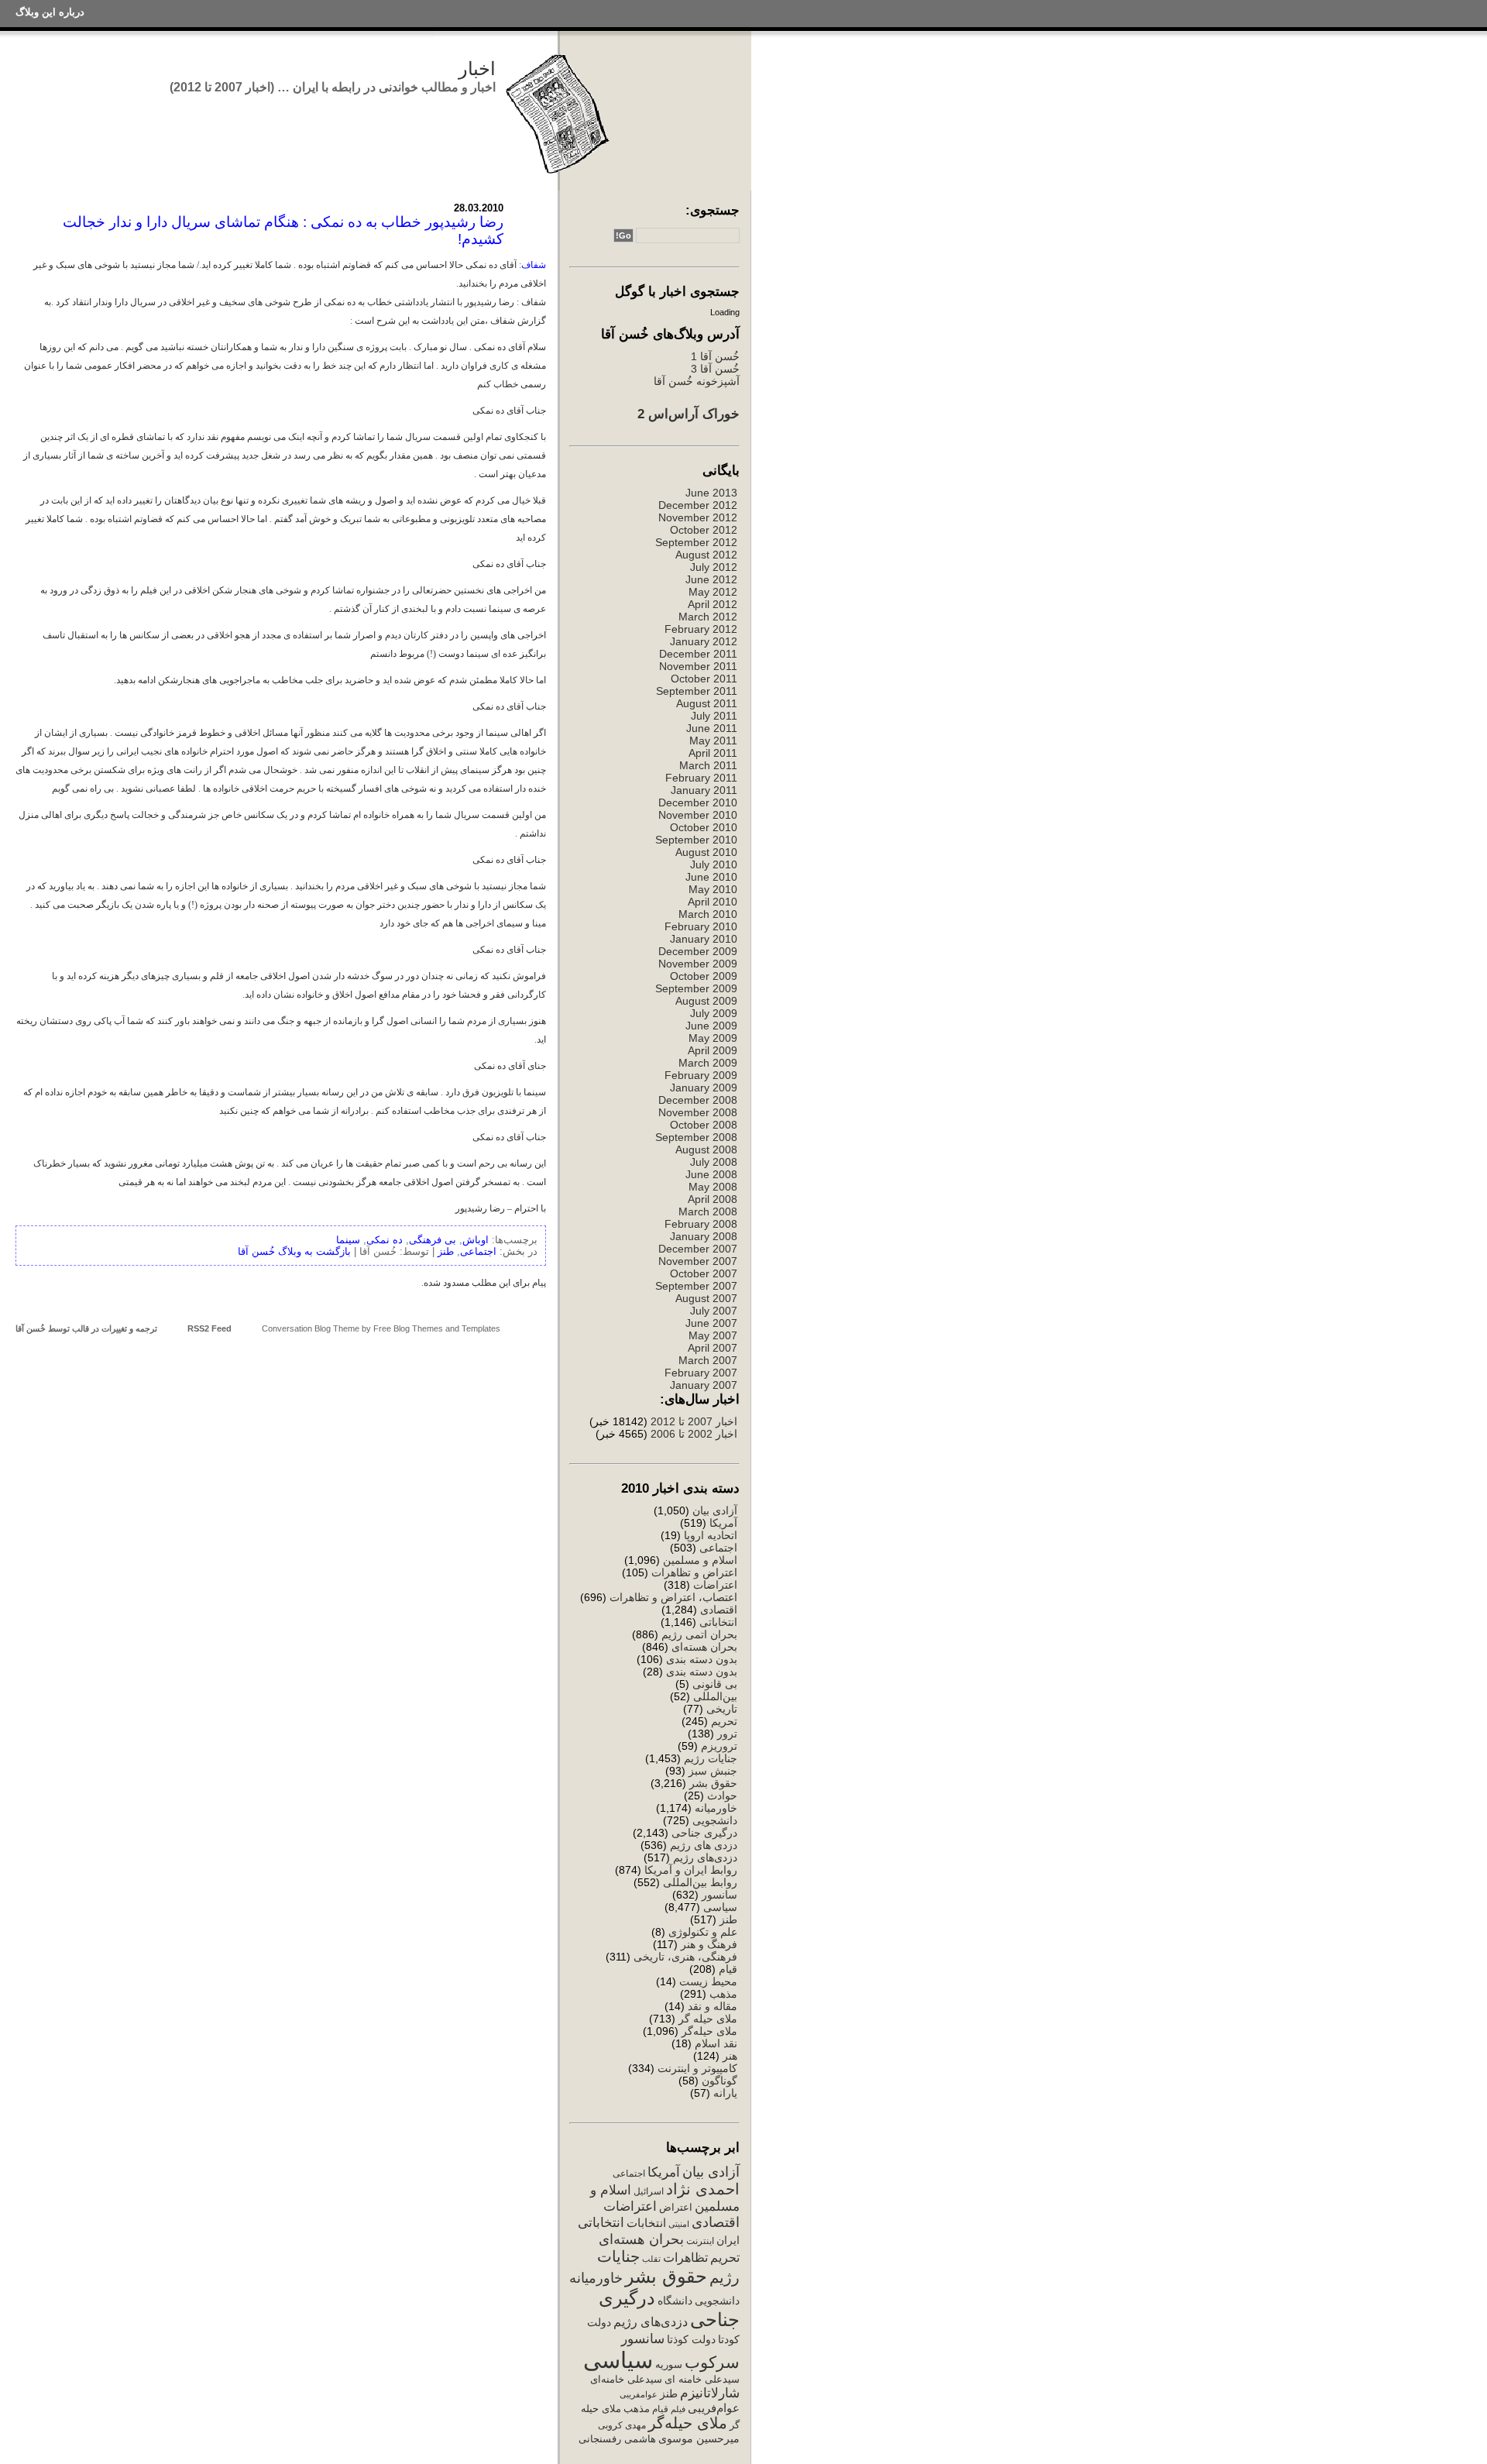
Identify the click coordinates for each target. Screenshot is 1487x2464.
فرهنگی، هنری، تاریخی (685, 1957)
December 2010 (698, 802)
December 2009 (698, 951)
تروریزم (719, 1746)
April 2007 (713, 1348)
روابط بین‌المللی (700, 1882)
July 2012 (714, 567)
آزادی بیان (715, 1510)
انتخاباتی (718, 1622)
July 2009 (714, 1013)
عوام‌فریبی (714, 2408)
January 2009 (704, 1088)
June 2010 (711, 877)
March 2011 (708, 765)
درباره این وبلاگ (50, 12)
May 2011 (713, 741)
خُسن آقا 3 (715, 369)
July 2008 (714, 1162)
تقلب (651, 2259)
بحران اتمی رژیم (699, 1634)
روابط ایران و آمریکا (691, 1870)
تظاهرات (685, 2258)
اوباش (476, 1240)
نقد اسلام (716, 2043)
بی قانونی (715, 1684)
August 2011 (707, 703)
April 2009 (713, 1050)
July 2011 (714, 716)
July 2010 (714, 864)
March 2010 (708, 914)
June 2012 (711, 579)
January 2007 (704, 1385)
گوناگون (719, 2081)
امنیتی (679, 2224)
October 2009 (704, 976)
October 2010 (704, 827)
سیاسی (720, 1907)
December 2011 (698, 654)
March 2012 (708, 617)
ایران (728, 2240)
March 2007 (708, 1360)
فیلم (678, 2409)
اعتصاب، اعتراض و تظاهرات (673, 1597)
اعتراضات (715, 1585)
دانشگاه (675, 2301)
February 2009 (701, 1075)
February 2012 (701, 629)
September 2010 (696, 840)
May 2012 (713, 592)
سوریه (669, 2364)
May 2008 (713, 1187)
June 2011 (712, 728)
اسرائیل (649, 2191)
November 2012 (698, 517)
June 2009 (711, 1026)
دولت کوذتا (691, 2340)
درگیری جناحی (704, 1833)
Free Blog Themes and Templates (437, 1328)
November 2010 (698, 815)
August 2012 (706, 555)
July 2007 (714, 1311)
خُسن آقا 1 (715, 356)
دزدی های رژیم (704, 1845)
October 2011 (704, 679)
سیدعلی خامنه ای (702, 2379)
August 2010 (706, 852)
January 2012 (704, 641)
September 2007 (696, 1286)
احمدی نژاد (703, 2189)
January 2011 (704, 790)
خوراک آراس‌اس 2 (689, 414)
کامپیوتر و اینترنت (697, 2068)
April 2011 (713, 753)
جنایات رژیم (711, 1758)
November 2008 (698, 1112)
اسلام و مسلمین (700, 1560)
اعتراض (676, 2207)
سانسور (719, 1895)
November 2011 (698, 666)
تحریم (724, 1721)
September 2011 (697, 691)
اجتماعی (718, 1548)
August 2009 (706, 1001)
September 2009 (696, 988)
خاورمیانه (716, 1808)
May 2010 (713, 889)
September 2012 (696, 542)
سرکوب (712, 2362)
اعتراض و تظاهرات (694, 1572)
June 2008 (711, 1174)
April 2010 (713, 902)
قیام (728, 1969)
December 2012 (698, 505)
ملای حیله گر (708, 2019)
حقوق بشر (713, 1783)
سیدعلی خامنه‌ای (626, 2379)
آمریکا (723, 1523)
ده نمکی (385, 1240)
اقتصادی (719, 1610)
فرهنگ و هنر (709, 1944)
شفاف (534, 265)
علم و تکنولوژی (703, 1932)
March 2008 (708, 1211)
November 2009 (698, 964)
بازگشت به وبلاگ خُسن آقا (294, 1251)
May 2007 (713, 1335)
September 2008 (696, 1137)
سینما (348, 1240)
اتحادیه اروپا (711, 1535)
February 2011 (701, 778)
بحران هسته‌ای (704, 1647)
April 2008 (713, 1199)
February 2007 (701, 1373)
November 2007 (698, 1261)
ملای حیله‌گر (709, 2031)
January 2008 (704, 1236)
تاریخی (722, 1709)
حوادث (722, 1796)
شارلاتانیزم (710, 2393)
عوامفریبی (639, 2394)
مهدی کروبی (622, 2425)
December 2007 (698, 1249)
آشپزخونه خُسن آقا (697, 381)
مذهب (723, 1994)
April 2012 (713, 604)
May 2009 (713, 1038)
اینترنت (700, 2241)
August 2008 (706, 1150)
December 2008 (698, 1100)
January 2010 (704, 939)
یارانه (725, 2093)
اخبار (477, 69)
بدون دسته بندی (702, 1659)
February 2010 (701, 926)
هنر (730, 2056)
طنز (728, 1919)
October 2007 (704, 1273)
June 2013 (711, 493)
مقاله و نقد (713, 2006)
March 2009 (708, 1063)
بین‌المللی (715, 1696)
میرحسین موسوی (699, 2438)
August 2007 (706, 1298)
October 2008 (704, 1125)
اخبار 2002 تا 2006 (694, 1434)
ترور (727, 1734)
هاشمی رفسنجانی (617, 2439)
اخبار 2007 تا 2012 (692, 1421)
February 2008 (701, 1224)
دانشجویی (715, 1820)
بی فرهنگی (433, 1240)
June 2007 (711, 1323)
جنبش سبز (713, 1771)
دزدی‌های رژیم (705, 1857)
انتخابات (646, 2223)
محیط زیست (708, 1981)
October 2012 (704, 530)
